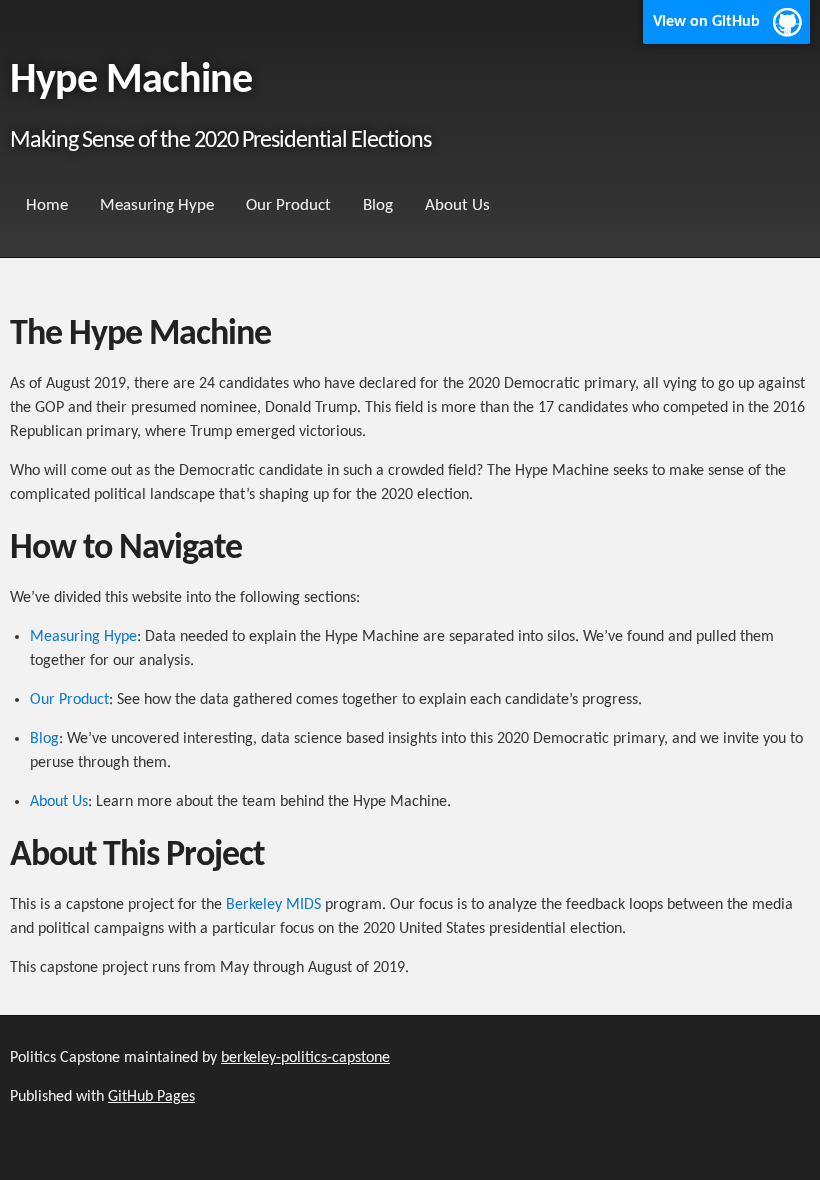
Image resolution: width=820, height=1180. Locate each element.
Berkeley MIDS (273, 905)
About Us (457, 205)
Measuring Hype (157, 205)
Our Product (288, 205)
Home (47, 205)
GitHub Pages (151, 1097)
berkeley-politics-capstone (305, 1058)
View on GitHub (706, 22)
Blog (378, 205)
